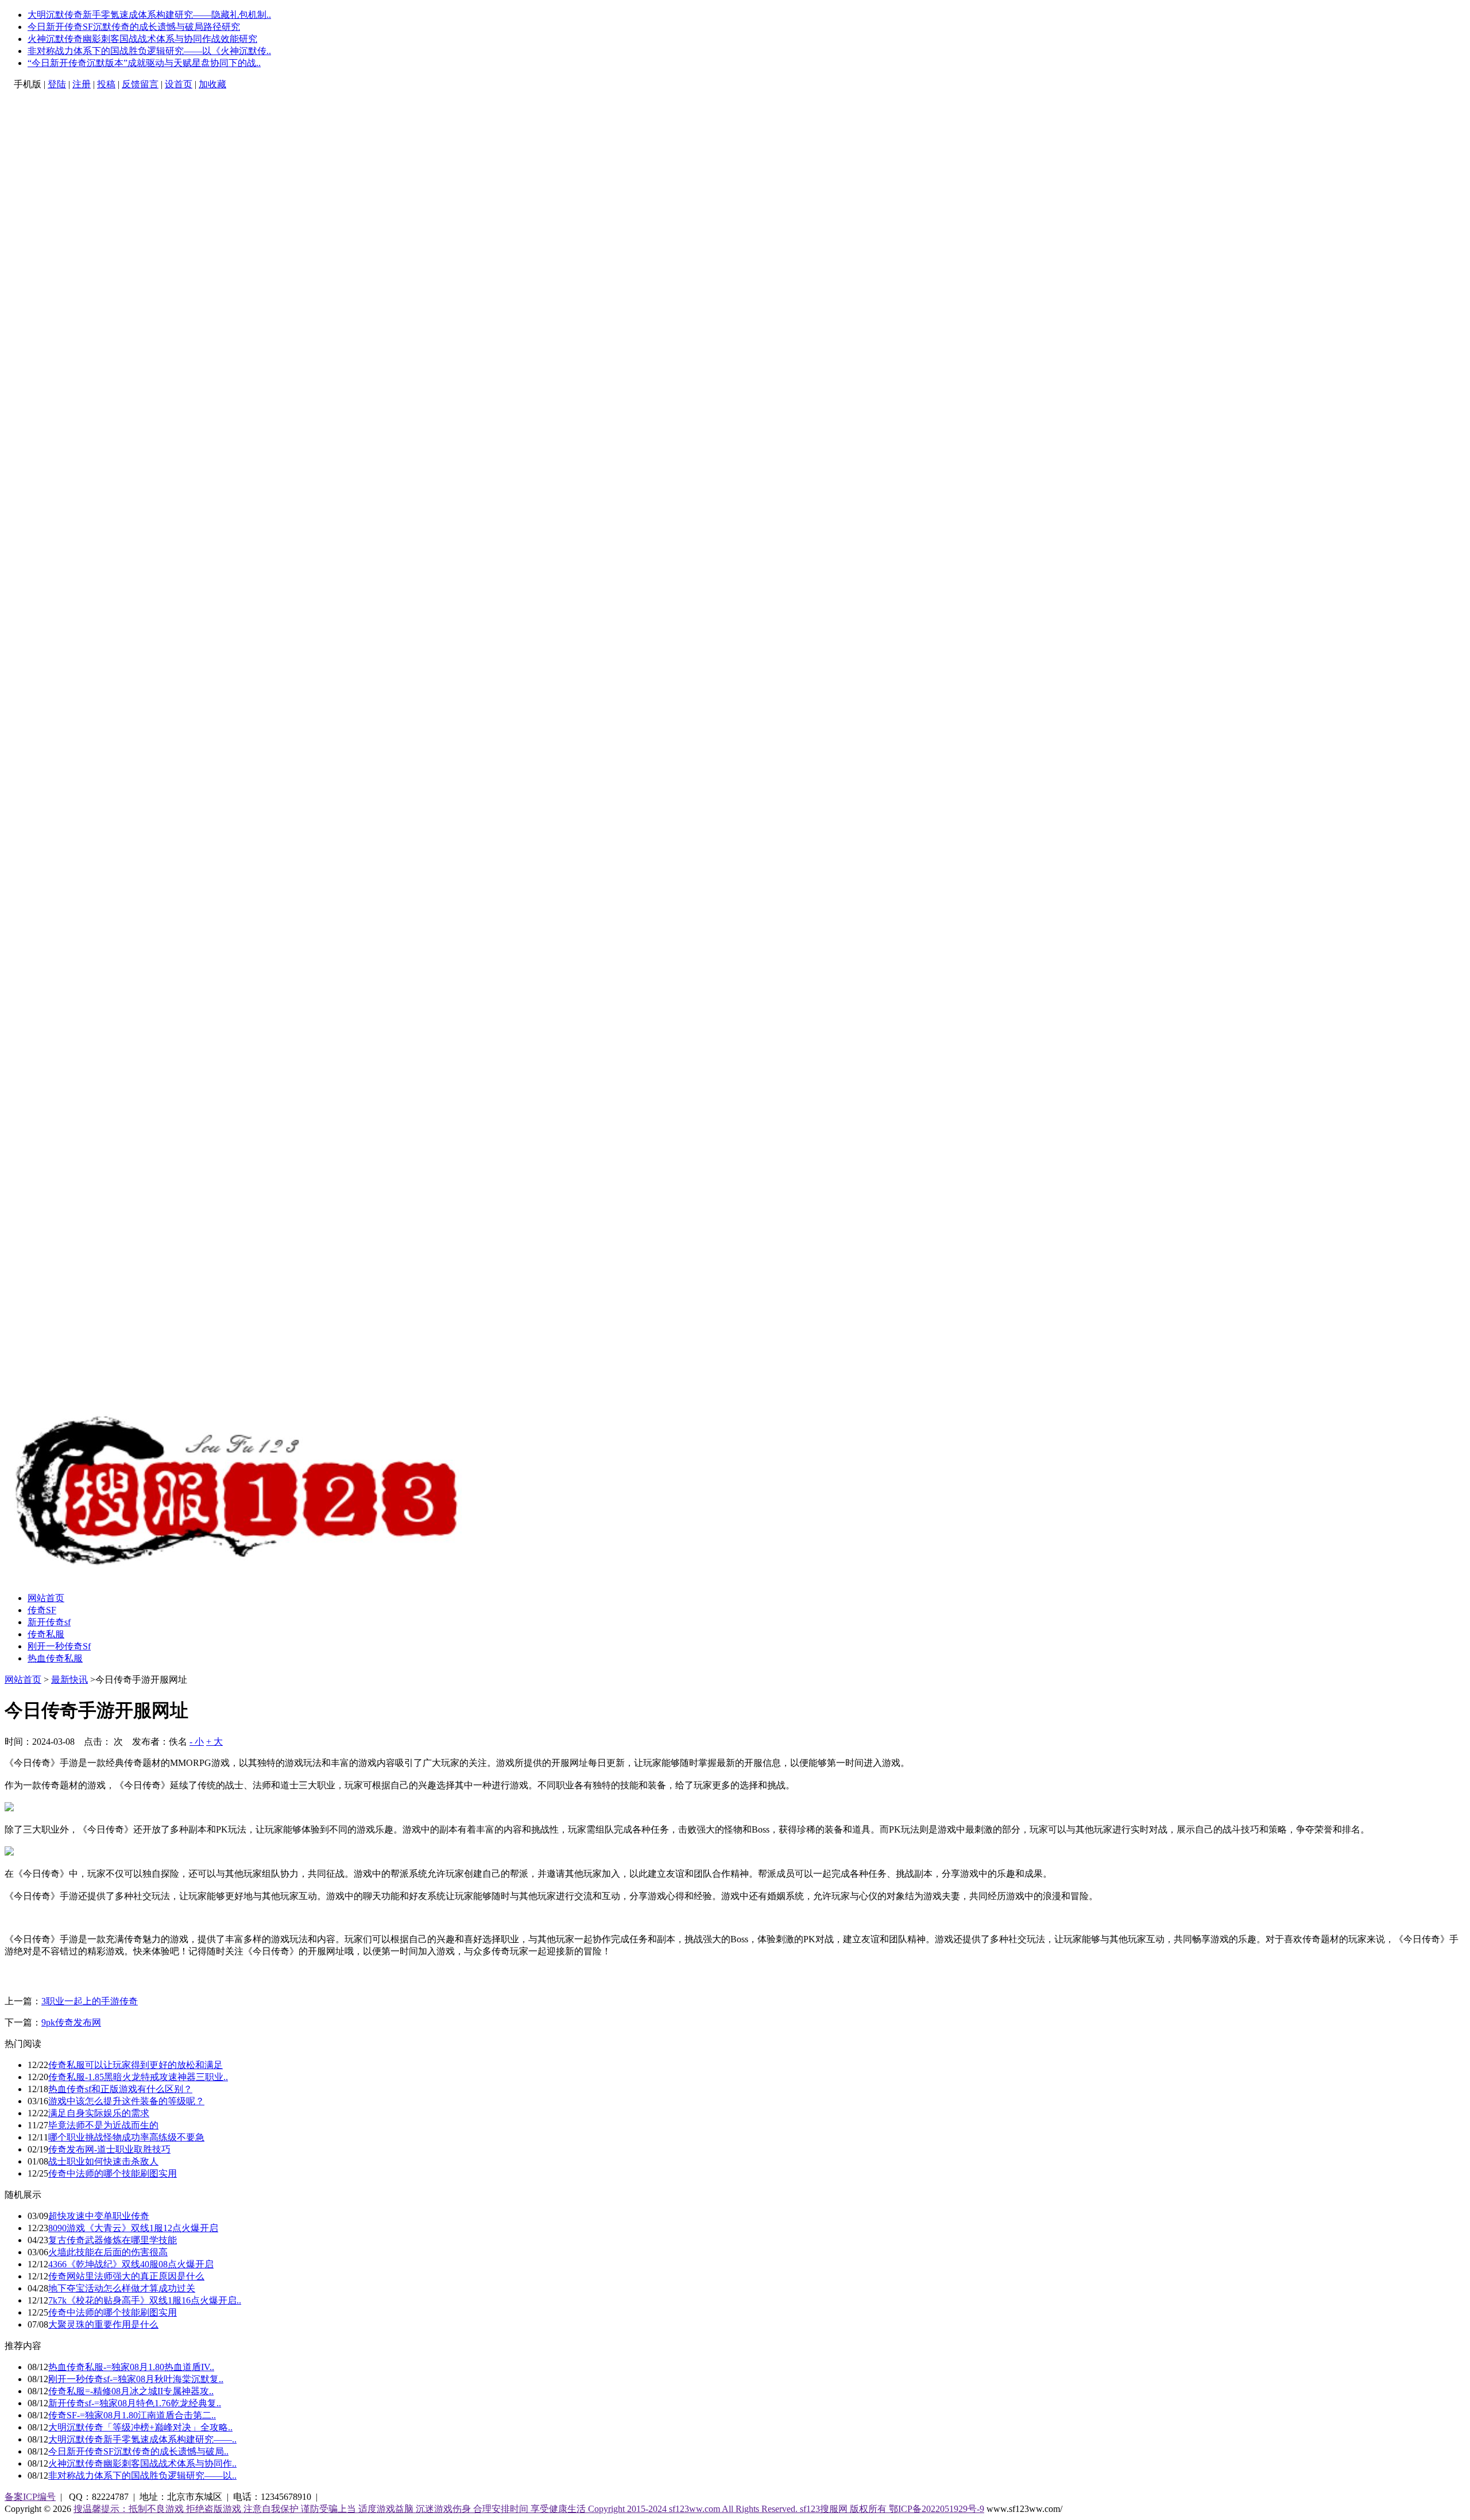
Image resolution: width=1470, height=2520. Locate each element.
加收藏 (212, 84)
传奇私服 (46, 1634)
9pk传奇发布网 (71, 2022)
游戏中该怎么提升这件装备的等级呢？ (126, 2101)
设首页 (179, 84)
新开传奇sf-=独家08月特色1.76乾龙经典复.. (135, 2403)
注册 (82, 84)
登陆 (57, 84)
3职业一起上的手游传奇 (90, 2001)
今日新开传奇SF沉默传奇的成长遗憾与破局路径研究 (134, 27)
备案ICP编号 (30, 2497)
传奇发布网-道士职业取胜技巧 (109, 2149)
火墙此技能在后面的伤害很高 (108, 2252)
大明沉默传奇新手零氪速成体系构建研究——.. (142, 2439)
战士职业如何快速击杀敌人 (103, 2161)
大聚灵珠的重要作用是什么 (103, 2324)
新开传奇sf (49, 1622)
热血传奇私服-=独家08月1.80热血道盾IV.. (131, 2367)
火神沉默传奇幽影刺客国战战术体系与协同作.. (142, 2463)
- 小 (197, 1742)
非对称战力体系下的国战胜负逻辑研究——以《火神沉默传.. (149, 51)
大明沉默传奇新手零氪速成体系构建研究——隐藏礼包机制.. (149, 15)
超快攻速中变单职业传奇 (99, 2216)
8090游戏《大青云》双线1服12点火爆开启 (133, 2228)
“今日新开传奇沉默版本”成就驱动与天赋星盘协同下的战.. (144, 63)
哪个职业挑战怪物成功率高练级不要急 (126, 2137)
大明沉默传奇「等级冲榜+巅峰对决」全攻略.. (140, 2427)
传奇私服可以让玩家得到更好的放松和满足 (136, 2065)
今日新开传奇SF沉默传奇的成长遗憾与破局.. (138, 2451)
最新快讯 (69, 1680)
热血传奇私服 (55, 1658)
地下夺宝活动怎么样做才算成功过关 (122, 2288)
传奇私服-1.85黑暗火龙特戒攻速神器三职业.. (138, 2077)
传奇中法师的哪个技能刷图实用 (113, 2173)
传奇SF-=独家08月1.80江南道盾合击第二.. (132, 2415)
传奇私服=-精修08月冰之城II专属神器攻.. (131, 2391)
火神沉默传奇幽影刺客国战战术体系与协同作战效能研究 (142, 39)
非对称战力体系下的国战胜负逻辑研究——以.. (142, 2475)
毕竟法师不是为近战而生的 (103, 2125)
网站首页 (46, 1598)
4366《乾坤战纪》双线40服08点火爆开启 (131, 2264)
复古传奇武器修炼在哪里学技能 (113, 2240)
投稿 (106, 84)
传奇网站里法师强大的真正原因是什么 (126, 2276)
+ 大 (214, 1742)
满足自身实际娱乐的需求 (99, 2113)
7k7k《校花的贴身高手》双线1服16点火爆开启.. (145, 2300)
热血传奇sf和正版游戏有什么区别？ (120, 2089)
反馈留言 (140, 84)
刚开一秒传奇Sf (59, 1646)
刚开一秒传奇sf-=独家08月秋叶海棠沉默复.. (136, 2379)
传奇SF (42, 1610)
